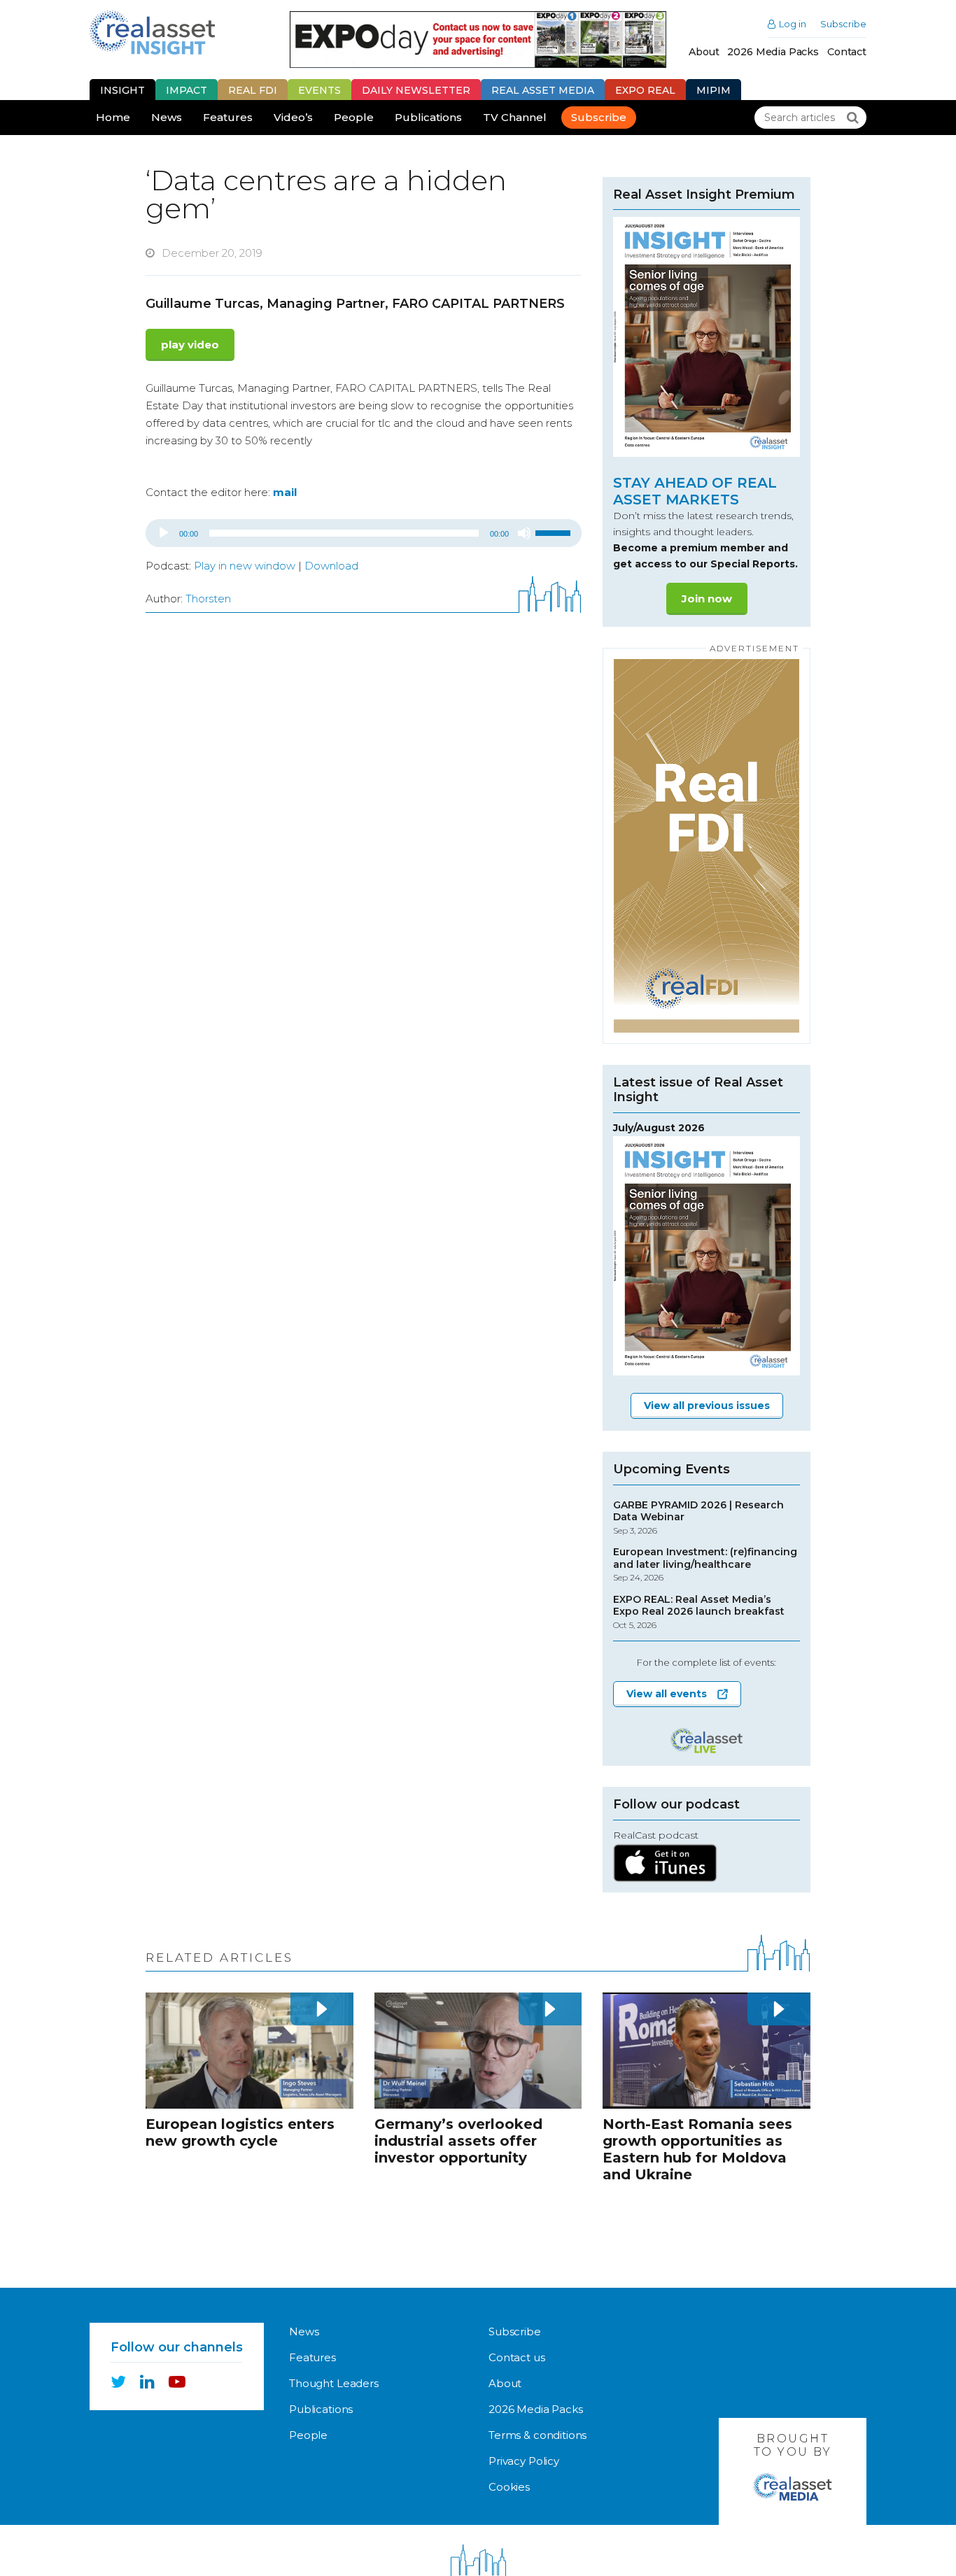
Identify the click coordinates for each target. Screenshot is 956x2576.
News (167, 117)
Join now (707, 599)
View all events (667, 1694)
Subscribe (843, 24)
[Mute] (524, 533)
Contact (847, 52)
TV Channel (515, 117)
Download (331, 566)
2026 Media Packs (773, 52)
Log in (793, 24)
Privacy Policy (524, 2461)
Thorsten (208, 599)
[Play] (164, 533)
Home (113, 117)
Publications (428, 117)
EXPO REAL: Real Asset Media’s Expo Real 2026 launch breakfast (699, 1612)
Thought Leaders (334, 2383)
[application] (364, 533)
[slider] (555, 532)
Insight (122, 90)
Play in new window (245, 566)
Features (228, 117)
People (354, 117)
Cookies (509, 2487)
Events (319, 90)
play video (190, 345)
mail (285, 492)
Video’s (293, 117)
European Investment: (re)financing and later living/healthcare (705, 1564)
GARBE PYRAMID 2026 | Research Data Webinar (698, 1517)
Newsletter (416, 90)
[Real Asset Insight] (152, 33)
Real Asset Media (543, 90)
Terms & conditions (537, 2435)
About (704, 52)
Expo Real (645, 90)
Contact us (517, 2357)
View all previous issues (707, 1406)
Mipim (714, 90)
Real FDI (253, 90)
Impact (187, 90)
